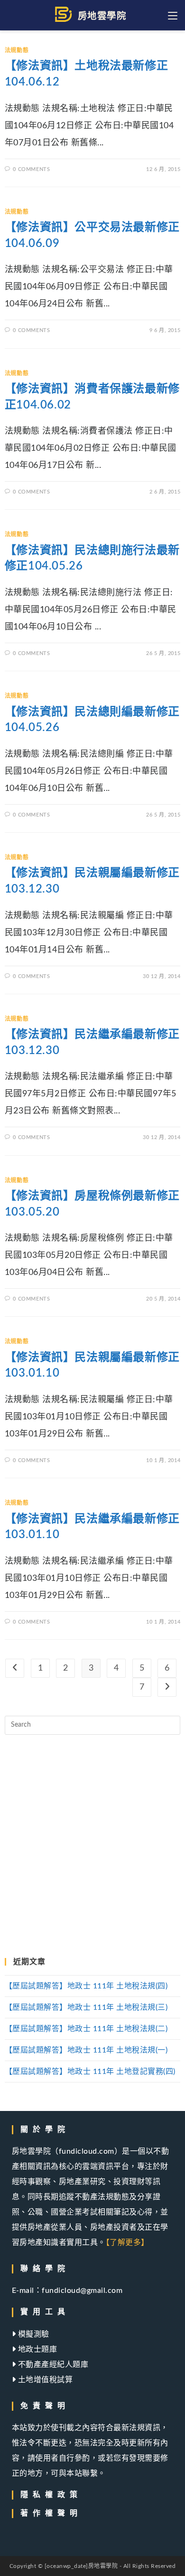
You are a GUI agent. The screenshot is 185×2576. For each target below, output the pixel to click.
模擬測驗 (32, 2334)
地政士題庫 (36, 2349)
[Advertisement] (92, 1846)
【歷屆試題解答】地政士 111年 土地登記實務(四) (90, 2072)
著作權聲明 (51, 2513)
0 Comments (31, 169)
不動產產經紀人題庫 (52, 2365)
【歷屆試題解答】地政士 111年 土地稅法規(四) (86, 1986)
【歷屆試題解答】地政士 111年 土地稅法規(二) (86, 2029)
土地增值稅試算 (44, 2380)
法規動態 (17, 50)
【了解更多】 (127, 2243)
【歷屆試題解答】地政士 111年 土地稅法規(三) (86, 2007)
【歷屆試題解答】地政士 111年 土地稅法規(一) (86, 2050)
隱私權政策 (51, 2495)
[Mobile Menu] (174, 15)
